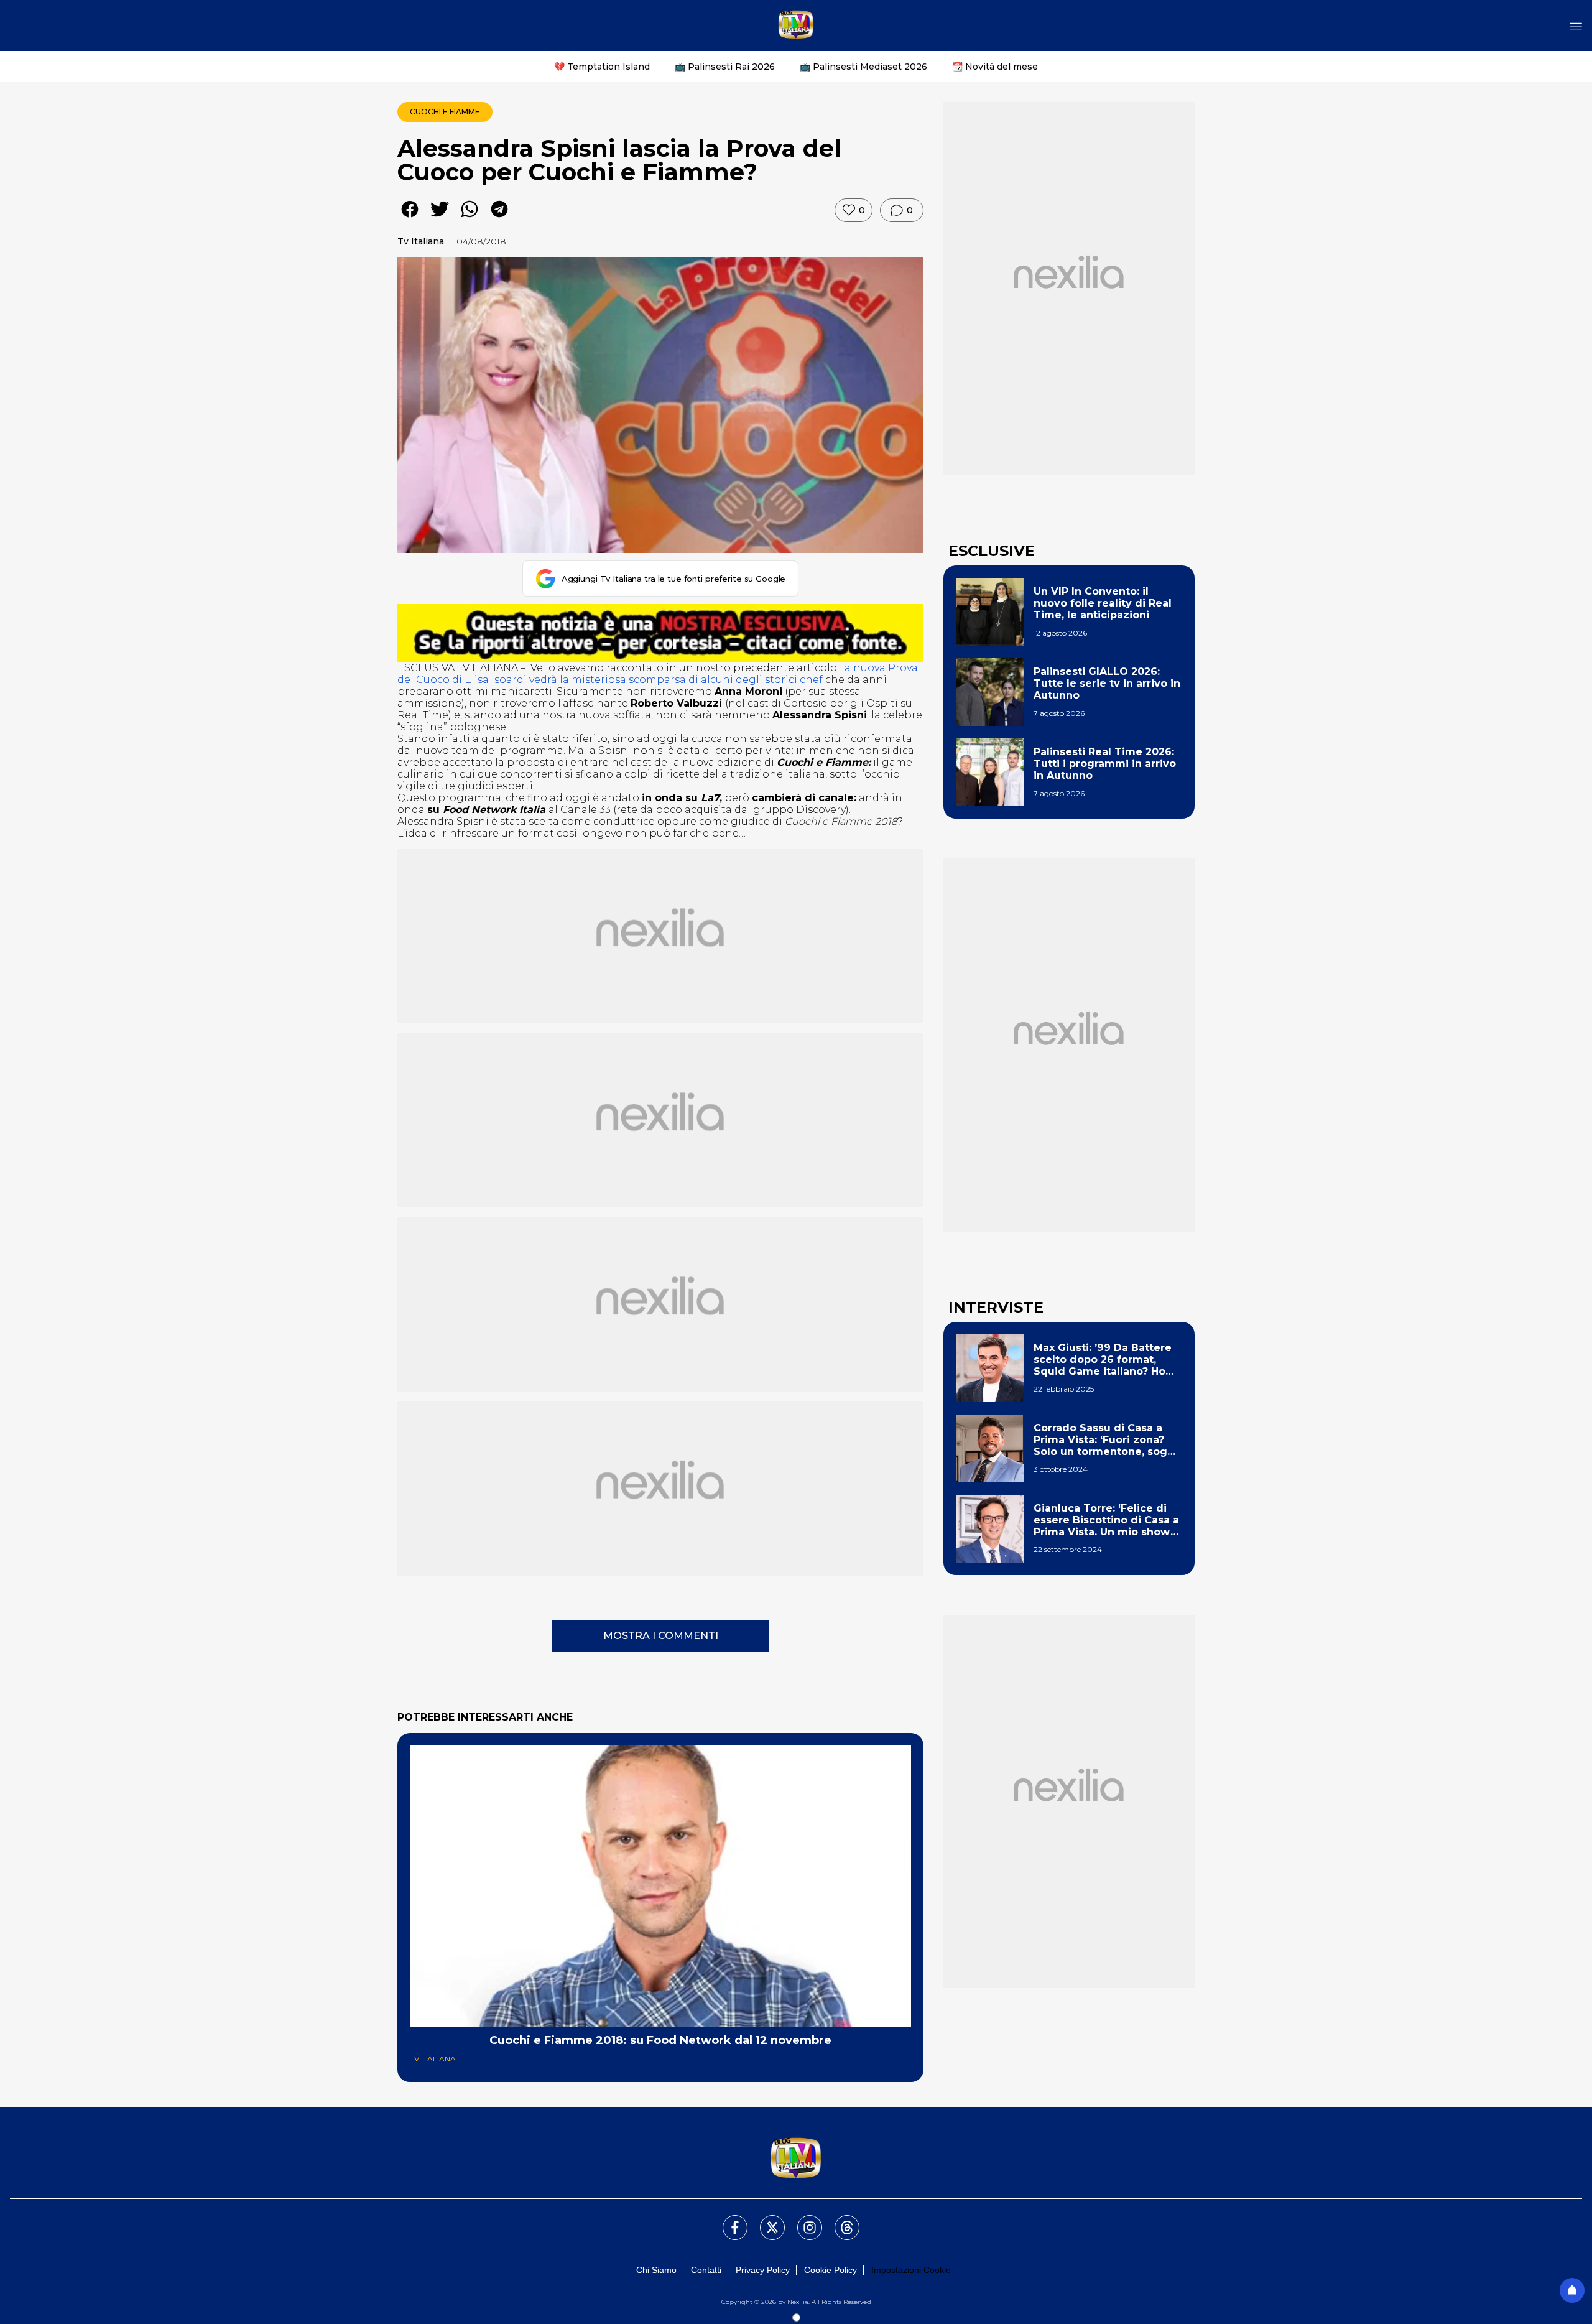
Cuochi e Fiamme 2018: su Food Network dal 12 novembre (660, 2040)
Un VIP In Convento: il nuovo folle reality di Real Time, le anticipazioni (1103, 603)
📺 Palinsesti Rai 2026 (725, 67)
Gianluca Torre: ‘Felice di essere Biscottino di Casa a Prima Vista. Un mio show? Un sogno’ (1106, 1520)
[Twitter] (765, 2220)
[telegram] (499, 218)
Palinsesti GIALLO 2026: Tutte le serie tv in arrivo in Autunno (1107, 683)
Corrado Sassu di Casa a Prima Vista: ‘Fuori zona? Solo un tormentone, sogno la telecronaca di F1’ (1107, 1440)
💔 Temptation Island (602, 67)
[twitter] (440, 218)
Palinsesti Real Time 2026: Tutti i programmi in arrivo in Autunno (1105, 764)
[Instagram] (802, 2220)
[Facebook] (728, 2220)
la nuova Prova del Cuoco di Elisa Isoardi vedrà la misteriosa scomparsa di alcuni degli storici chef (658, 674)
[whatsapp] (470, 218)
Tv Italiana (421, 241)
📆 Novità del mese (995, 67)
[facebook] (410, 218)
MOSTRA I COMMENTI (661, 1636)
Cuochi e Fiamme (445, 112)
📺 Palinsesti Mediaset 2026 (863, 67)
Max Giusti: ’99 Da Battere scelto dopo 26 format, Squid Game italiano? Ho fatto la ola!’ (1103, 1360)
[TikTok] (840, 2220)
